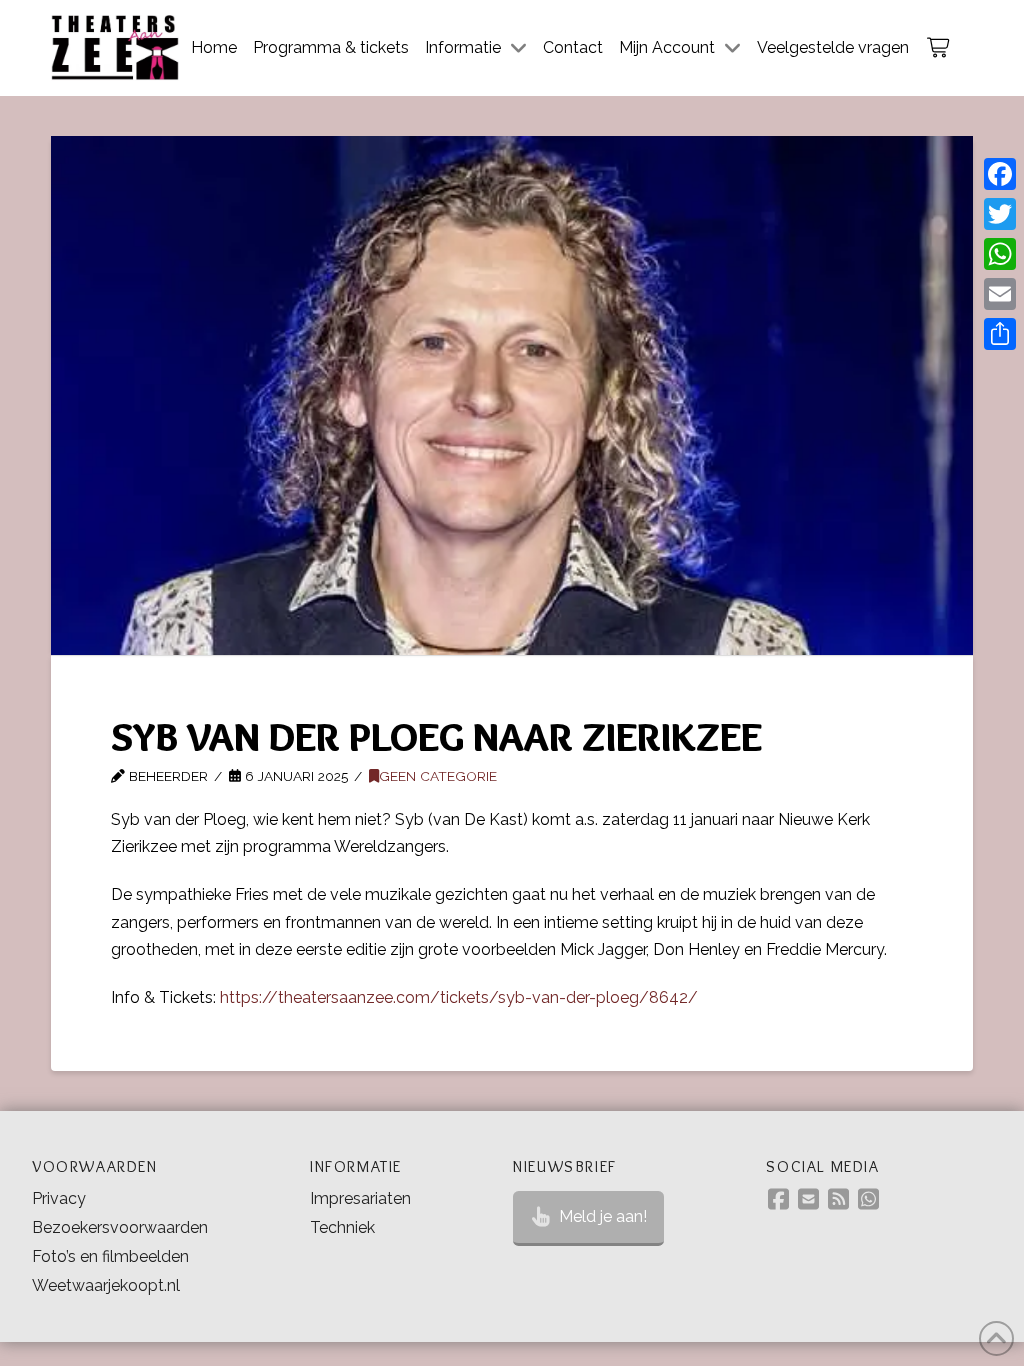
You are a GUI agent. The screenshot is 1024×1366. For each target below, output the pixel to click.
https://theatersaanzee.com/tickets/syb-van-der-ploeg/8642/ (459, 997)
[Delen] (1000, 334)
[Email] (1000, 294)
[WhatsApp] (1000, 254)
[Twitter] (1000, 214)
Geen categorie (438, 776)
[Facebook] (1000, 174)
